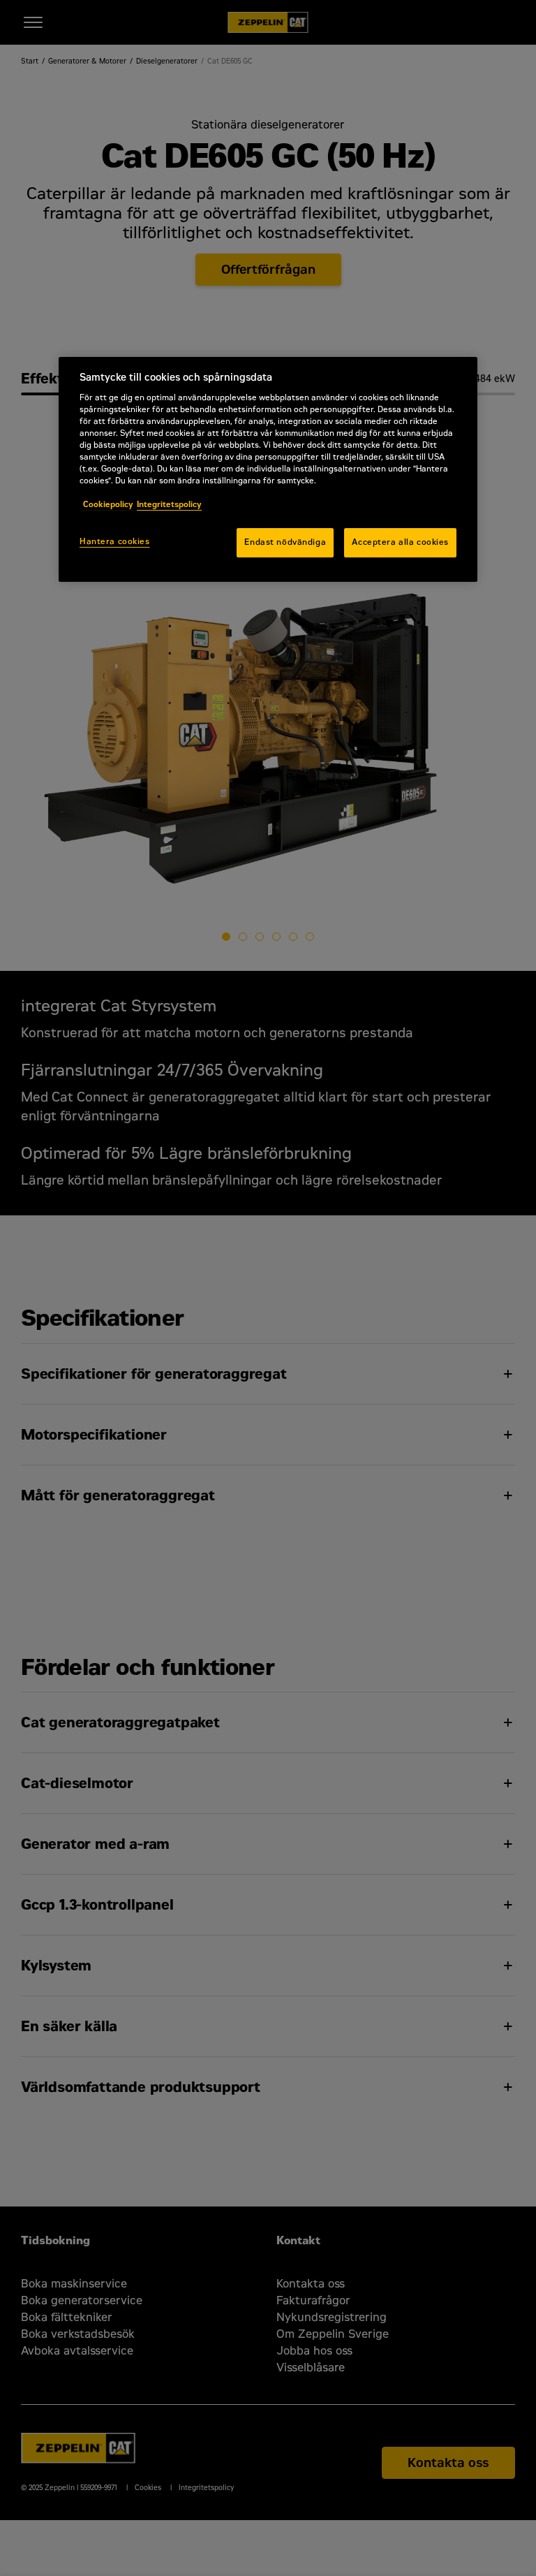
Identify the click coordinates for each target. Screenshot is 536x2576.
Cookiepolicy (108, 504)
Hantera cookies (115, 542)
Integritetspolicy (169, 504)
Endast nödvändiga (285, 543)
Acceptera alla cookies (400, 543)
